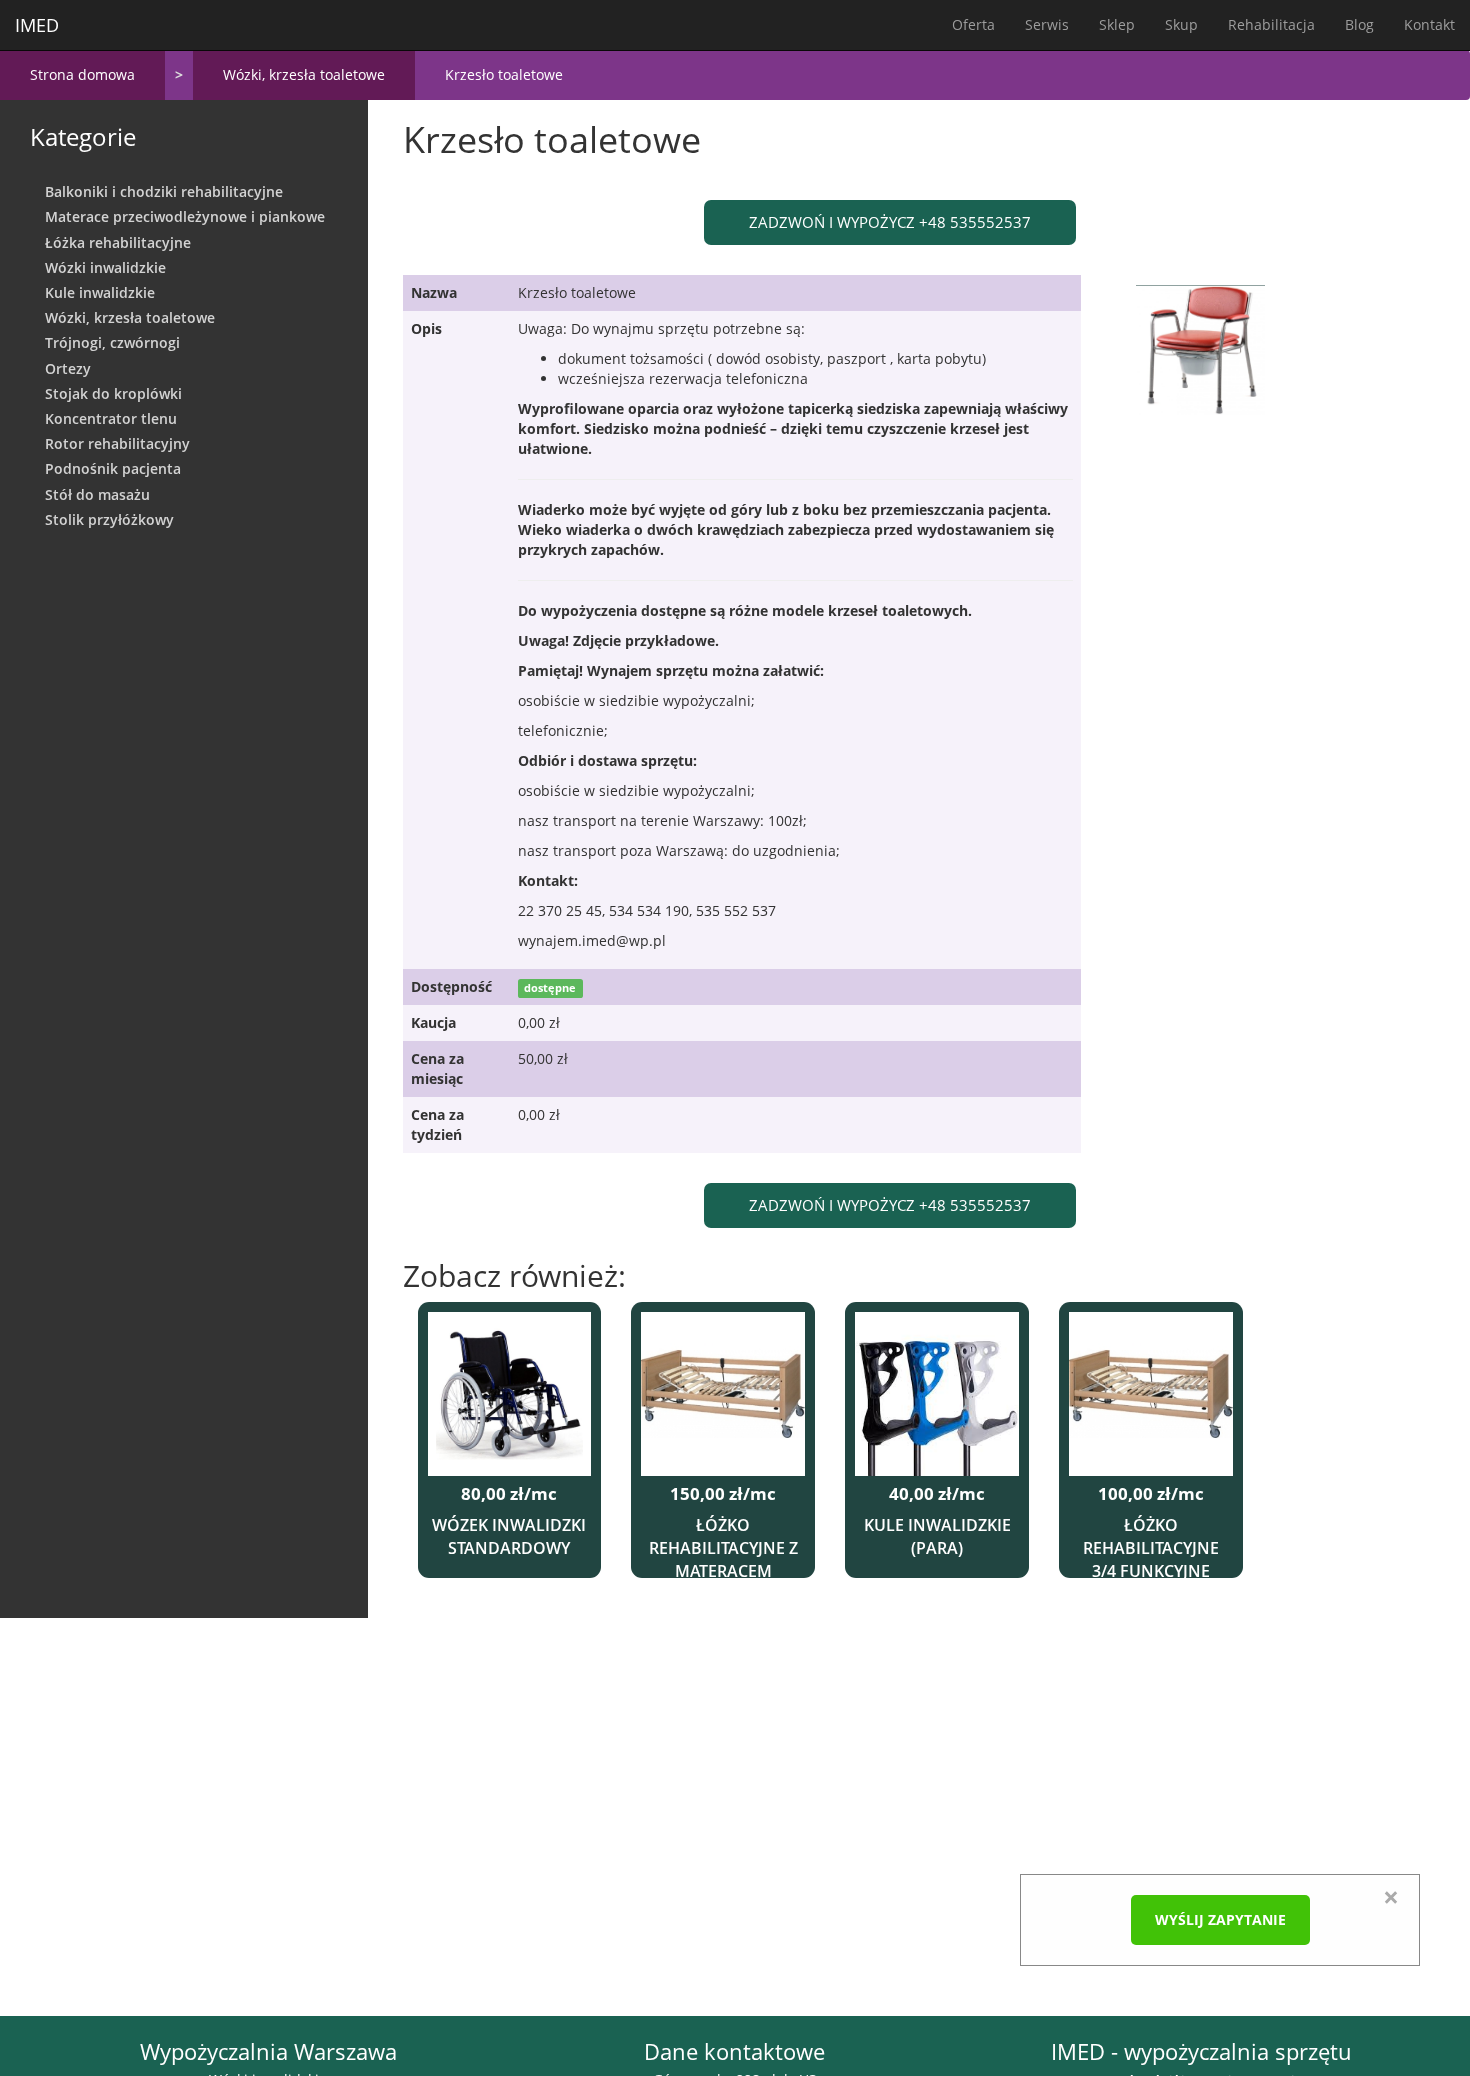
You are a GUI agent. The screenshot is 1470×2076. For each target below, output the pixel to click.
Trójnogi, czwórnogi (112, 342)
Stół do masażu (97, 494)
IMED (37, 25)
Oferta (973, 24)
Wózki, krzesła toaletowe (304, 74)
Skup (1181, 24)
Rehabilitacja (1271, 24)
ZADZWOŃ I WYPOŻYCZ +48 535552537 (890, 222)
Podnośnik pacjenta (113, 468)
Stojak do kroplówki (113, 393)
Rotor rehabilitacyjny (117, 443)
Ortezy (68, 368)
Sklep (1117, 24)
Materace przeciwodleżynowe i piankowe (185, 216)
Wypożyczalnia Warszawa (268, 2051)
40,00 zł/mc (937, 1494)
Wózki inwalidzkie (105, 267)
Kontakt (1429, 24)
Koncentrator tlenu (111, 418)
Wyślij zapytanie (1220, 1919)
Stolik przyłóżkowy (109, 519)
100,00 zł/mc (1151, 1494)
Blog (1359, 24)
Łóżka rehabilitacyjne (118, 242)
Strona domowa (82, 74)
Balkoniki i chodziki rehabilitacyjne (164, 191)
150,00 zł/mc (723, 1494)
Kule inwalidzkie (100, 292)
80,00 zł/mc (509, 1494)
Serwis (1047, 24)
